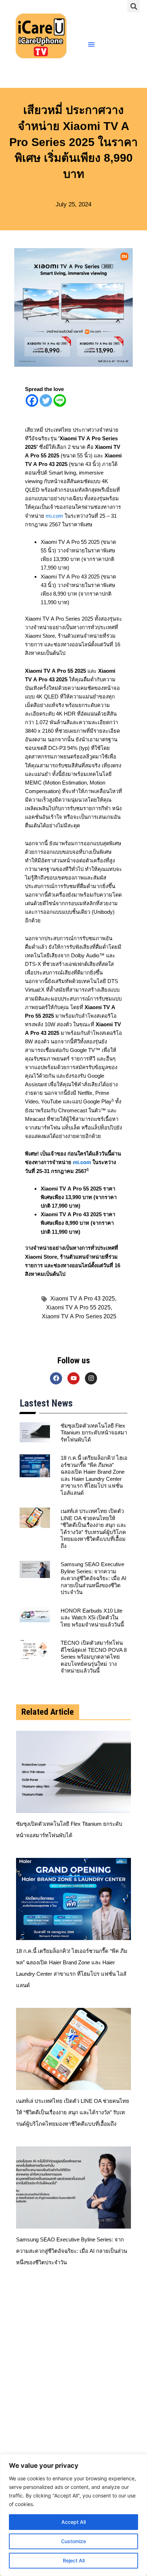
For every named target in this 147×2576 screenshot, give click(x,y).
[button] (134, 6)
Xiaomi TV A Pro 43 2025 (83, 1298)
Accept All (73, 2522)
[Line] (60, 400)
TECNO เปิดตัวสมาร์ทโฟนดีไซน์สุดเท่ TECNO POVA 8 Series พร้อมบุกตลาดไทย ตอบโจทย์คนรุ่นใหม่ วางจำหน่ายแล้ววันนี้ (94, 1657)
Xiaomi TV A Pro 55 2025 (79, 1307)
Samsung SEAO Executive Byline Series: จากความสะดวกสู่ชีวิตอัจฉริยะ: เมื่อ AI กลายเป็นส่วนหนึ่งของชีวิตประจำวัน (93, 1578)
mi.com (54, 516)
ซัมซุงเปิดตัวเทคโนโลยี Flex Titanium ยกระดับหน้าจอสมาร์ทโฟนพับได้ (94, 1433)
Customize (73, 2541)
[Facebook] (32, 400)
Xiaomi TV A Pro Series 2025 (79, 1316)
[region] (73, 2515)
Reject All (74, 2560)
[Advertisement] (73, 2376)
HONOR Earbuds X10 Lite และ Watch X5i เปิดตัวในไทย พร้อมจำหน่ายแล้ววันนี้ (92, 1618)
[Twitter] (46, 400)
